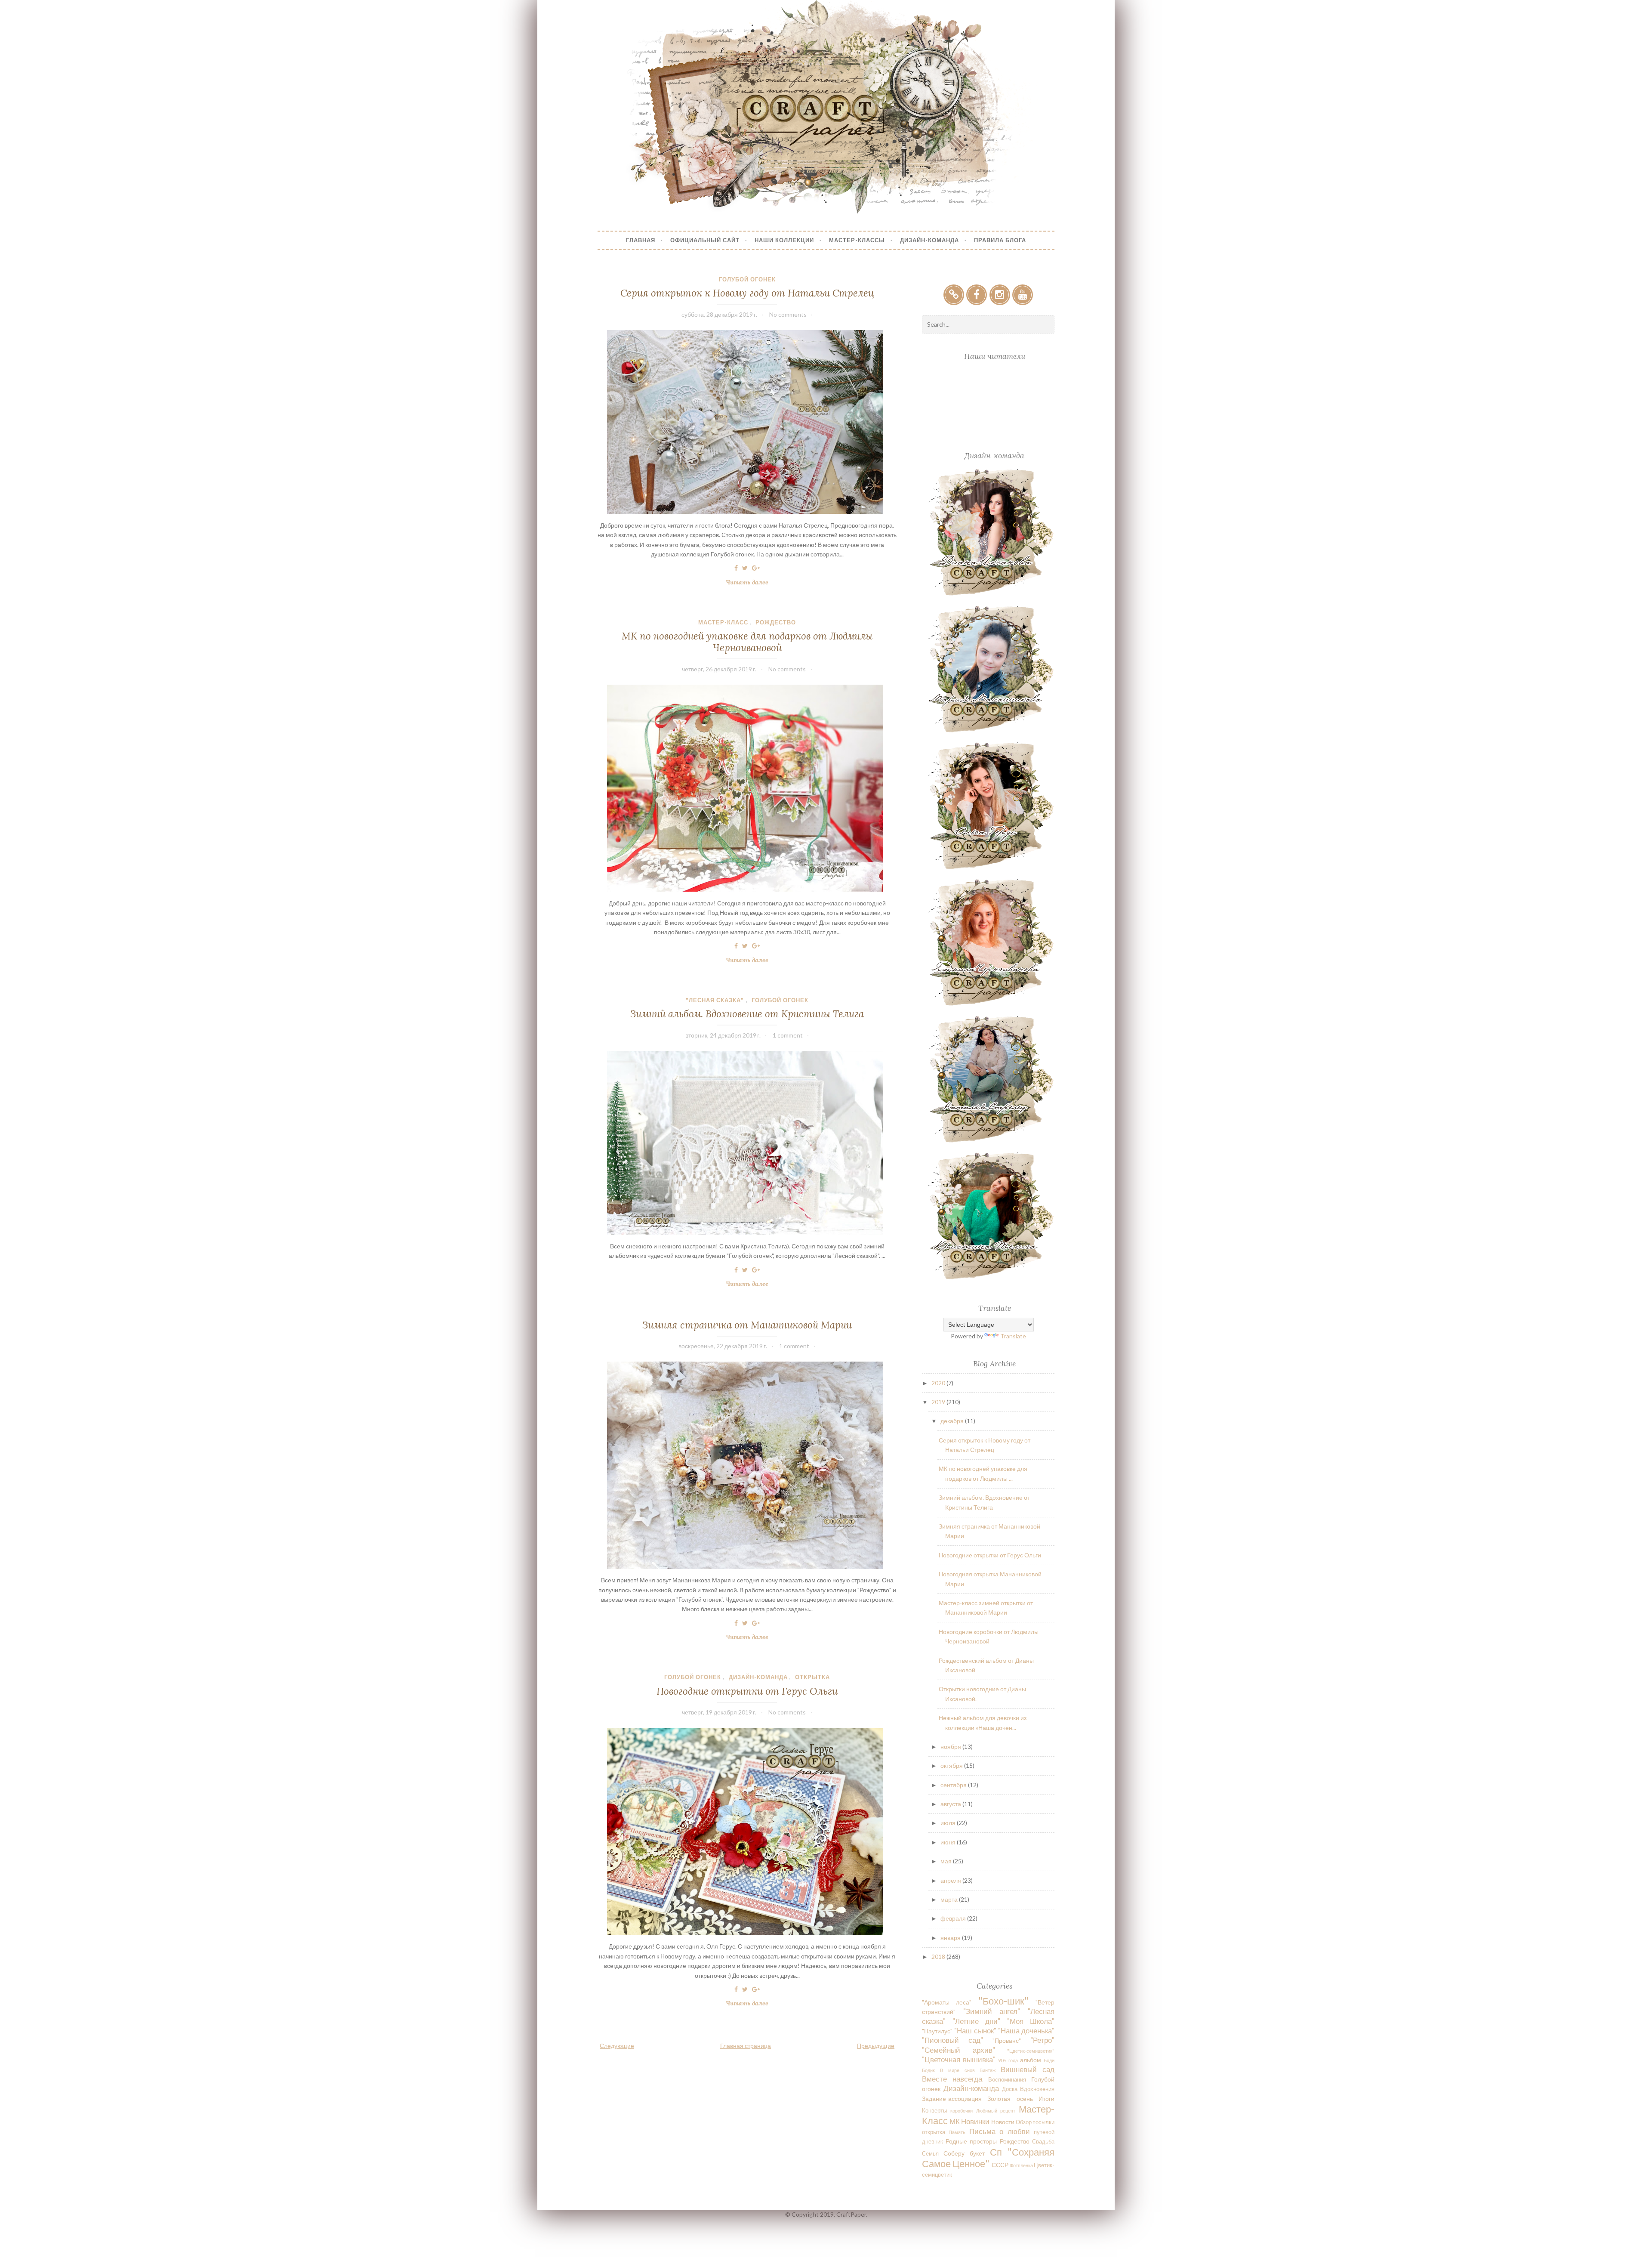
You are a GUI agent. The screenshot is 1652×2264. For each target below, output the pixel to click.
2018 (939, 1957)
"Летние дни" (977, 2021)
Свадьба (1043, 2142)
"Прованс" (1007, 2040)
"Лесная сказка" (715, 1000)
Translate (1013, 1336)
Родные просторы (971, 2141)
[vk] (954, 295)
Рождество (776, 622)
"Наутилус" (937, 2031)
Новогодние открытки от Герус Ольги (747, 1691)
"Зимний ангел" (992, 2011)
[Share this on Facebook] (736, 568)
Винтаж (988, 2070)
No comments (788, 314)
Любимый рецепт (996, 2111)
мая (947, 1861)
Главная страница (746, 2046)
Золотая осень (1010, 2099)
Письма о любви (1000, 2131)
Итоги (1046, 2099)
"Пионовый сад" (952, 2040)
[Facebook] (977, 295)
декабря (953, 1421)
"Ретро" (1042, 2040)
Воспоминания (1007, 2080)
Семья (930, 2154)
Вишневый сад (1028, 2069)
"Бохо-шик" (1003, 2001)
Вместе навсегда (952, 2079)
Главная (641, 240)
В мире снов (957, 2070)
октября (952, 1765)
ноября (951, 1747)
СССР (1000, 2165)
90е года (1008, 2060)
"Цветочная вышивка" (959, 2059)
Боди (1049, 2060)
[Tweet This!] (745, 568)
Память (957, 2132)
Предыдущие (876, 2046)
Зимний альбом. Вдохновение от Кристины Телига (747, 1014)
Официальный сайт (705, 240)
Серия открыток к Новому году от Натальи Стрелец (747, 293)
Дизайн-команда (758, 1677)
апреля (951, 1880)
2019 (939, 1402)
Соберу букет (964, 2153)
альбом (1031, 2060)
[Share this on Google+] (756, 568)
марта (950, 1899)
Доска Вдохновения (1028, 2089)
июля (949, 1823)
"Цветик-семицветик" (1031, 2051)
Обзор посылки (1035, 2122)
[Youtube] (1023, 295)
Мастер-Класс (723, 622)
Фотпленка (1021, 2165)
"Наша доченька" (1026, 2031)
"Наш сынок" (975, 2031)
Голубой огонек (747, 279)
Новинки (975, 2121)
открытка (812, 1677)
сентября (954, 1785)
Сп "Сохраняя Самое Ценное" (988, 2158)
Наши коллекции (784, 240)
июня (949, 1842)
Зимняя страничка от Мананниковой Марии (747, 1325)
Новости (1003, 2122)
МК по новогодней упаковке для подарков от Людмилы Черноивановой (747, 642)
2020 (939, 1383)
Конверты (934, 2111)
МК (955, 2121)
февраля (954, 1918)
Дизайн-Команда (929, 240)
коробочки (962, 2111)
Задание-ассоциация (952, 2099)
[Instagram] (1000, 295)
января (951, 1938)
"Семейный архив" (958, 2050)
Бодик (928, 2070)
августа (951, 1804)
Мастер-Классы (857, 240)
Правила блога (1000, 240)
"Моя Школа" (1031, 2021)
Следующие (617, 2046)
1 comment (788, 1035)
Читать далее (750, 583)
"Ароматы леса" (947, 2002)
